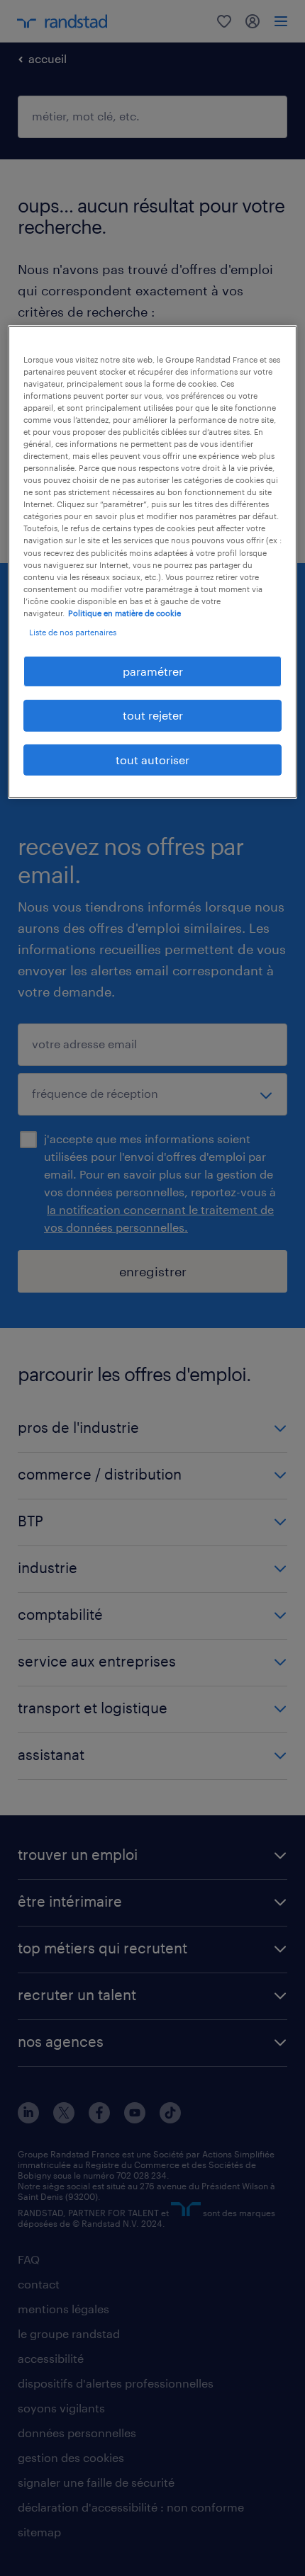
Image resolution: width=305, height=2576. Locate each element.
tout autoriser (152, 760)
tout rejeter (153, 715)
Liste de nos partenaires (73, 632)
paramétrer (153, 671)
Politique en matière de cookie (124, 613)
